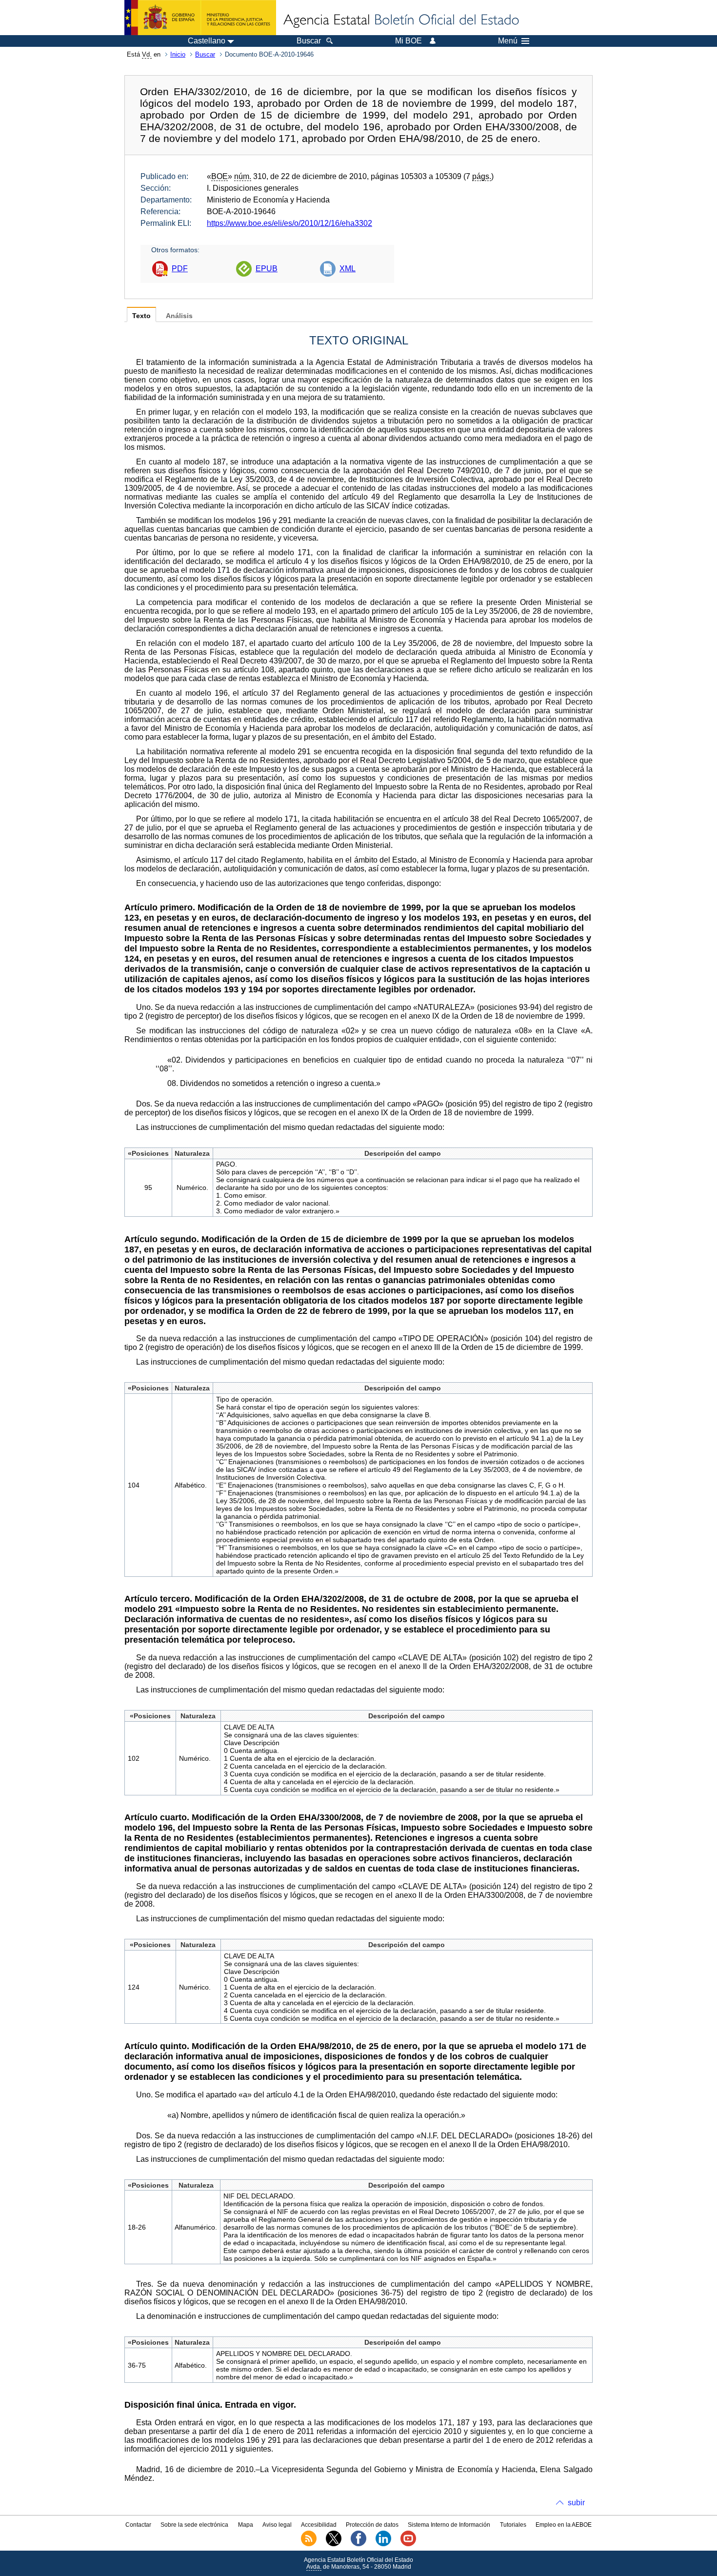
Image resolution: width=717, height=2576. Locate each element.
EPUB (267, 269)
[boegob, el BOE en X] (334, 2544)
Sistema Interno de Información (449, 2525)
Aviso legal (277, 2525)
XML (348, 269)
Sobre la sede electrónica (194, 2525)
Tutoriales (513, 2525)
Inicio (178, 54)
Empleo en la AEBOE (564, 2525)
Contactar (138, 2525)
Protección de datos (372, 2525)
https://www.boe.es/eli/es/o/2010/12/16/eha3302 (289, 223)
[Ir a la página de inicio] (400, 20)
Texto (141, 316)
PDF (180, 269)
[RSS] (309, 2544)
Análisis (179, 316)
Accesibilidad (319, 2525)
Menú (508, 41)
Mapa (246, 2525)
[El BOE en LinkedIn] (383, 2544)
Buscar (205, 54)
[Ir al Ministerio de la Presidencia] (200, 18)
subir (576, 2503)
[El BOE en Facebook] (358, 2544)
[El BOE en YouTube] (408, 2544)
